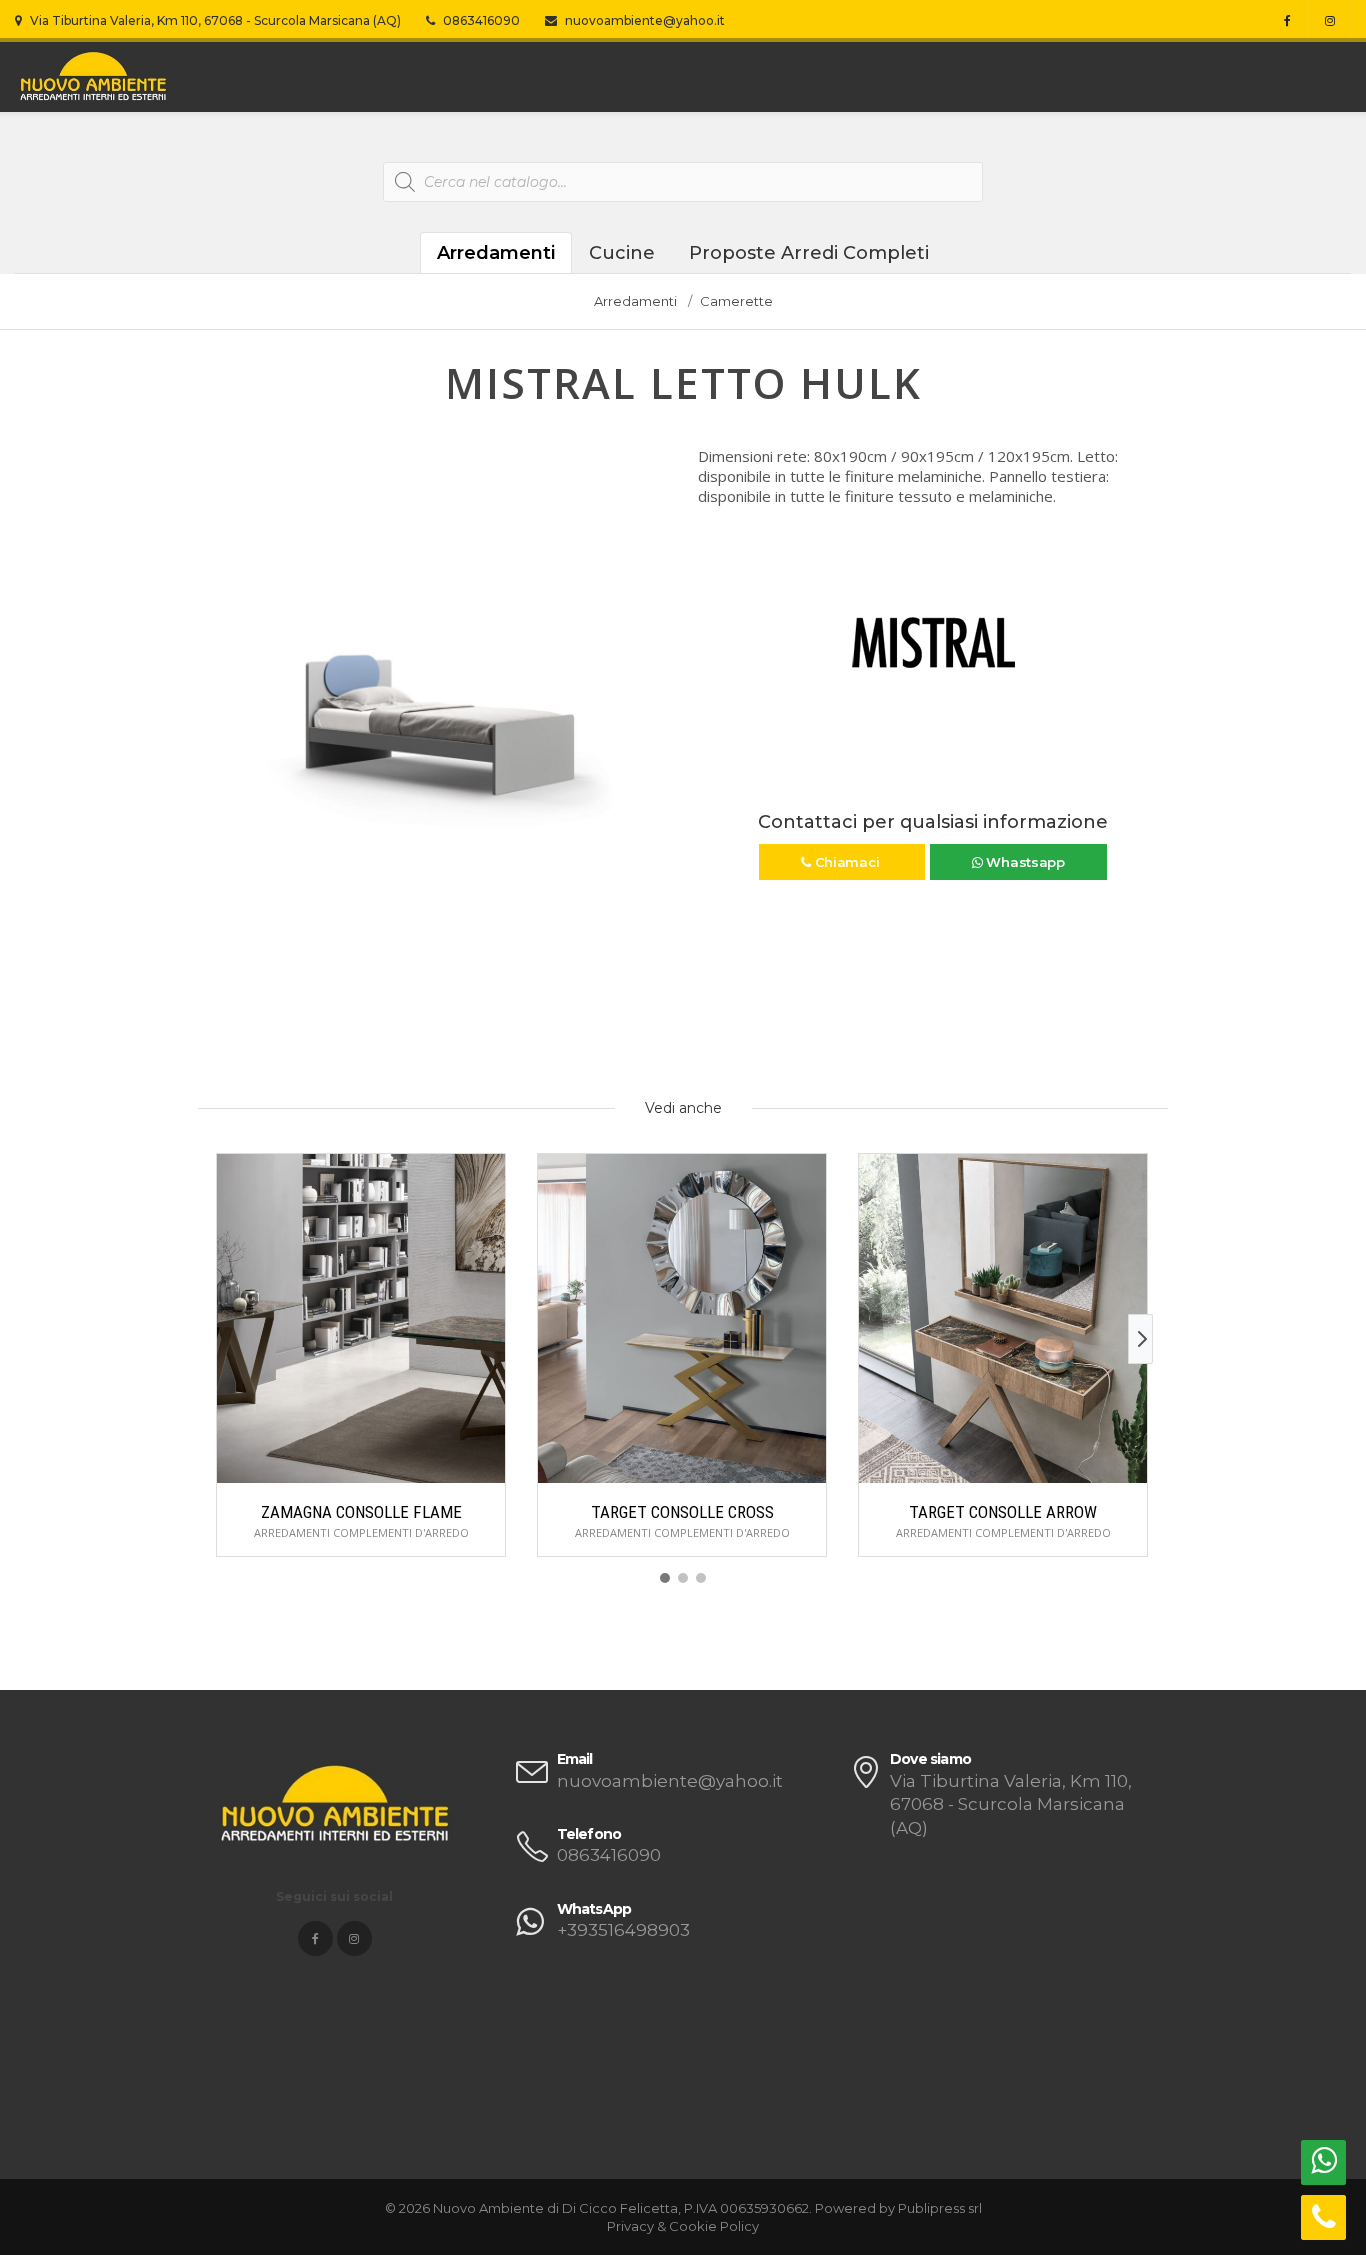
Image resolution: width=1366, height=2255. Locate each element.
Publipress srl (940, 2208)
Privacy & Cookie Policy (683, 2226)
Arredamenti (496, 253)
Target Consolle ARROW (1003, 1512)
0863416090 (480, 20)
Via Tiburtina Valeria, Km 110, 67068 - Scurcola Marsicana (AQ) (214, 20)
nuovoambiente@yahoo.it (643, 20)
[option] (433, 681)
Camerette (736, 301)
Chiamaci (847, 862)
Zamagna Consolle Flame (361, 1512)
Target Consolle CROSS (682, 1512)
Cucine (622, 253)
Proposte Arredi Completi (809, 253)
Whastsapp (1024, 862)
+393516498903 (623, 1930)
